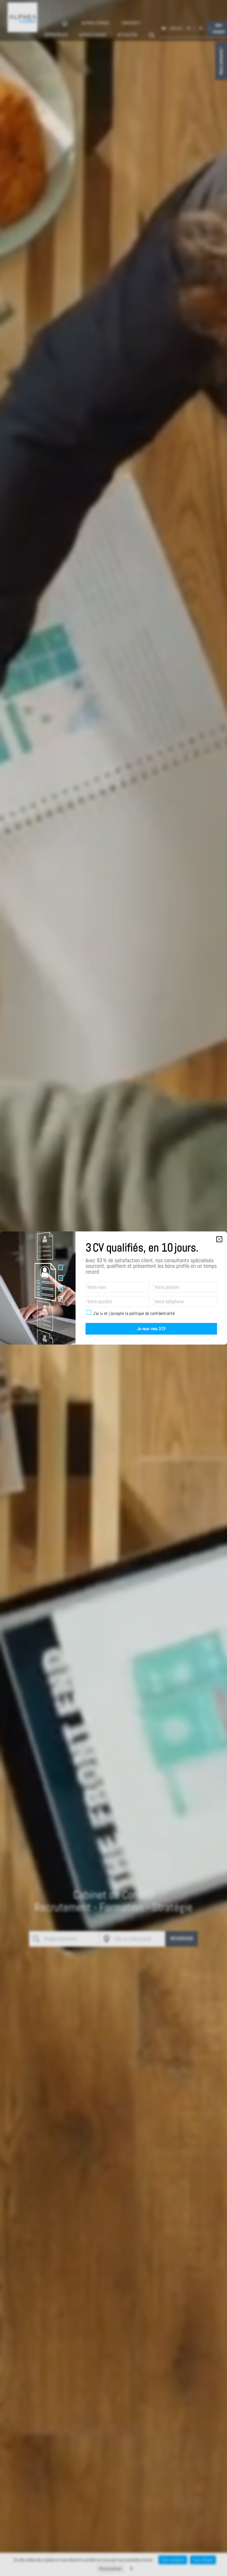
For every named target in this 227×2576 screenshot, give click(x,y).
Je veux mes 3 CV (151, 1329)
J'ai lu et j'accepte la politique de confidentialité (134, 1314)
